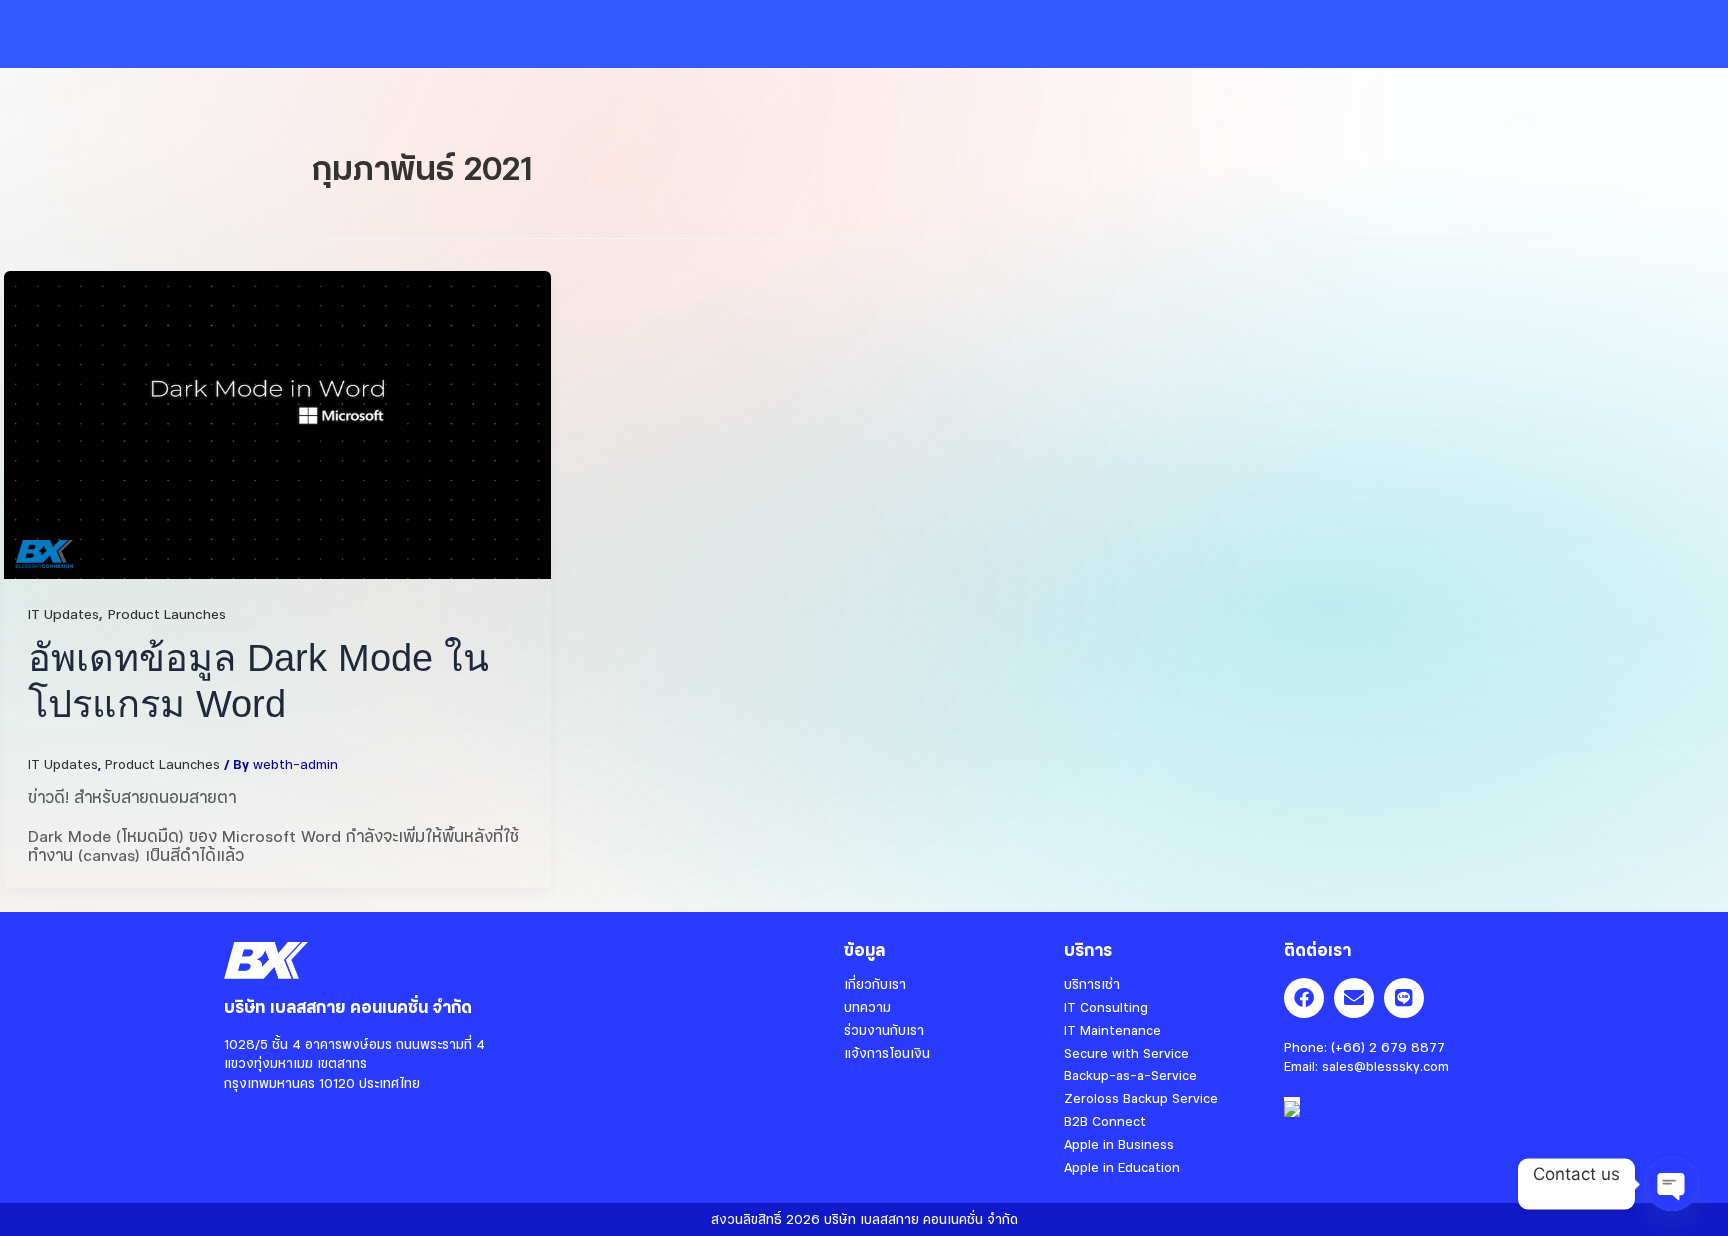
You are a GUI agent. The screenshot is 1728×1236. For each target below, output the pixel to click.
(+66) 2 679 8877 (1388, 1047)
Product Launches (167, 613)
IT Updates (63, 613)
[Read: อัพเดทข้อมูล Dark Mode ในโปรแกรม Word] (277, 422)
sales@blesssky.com (1385, 1066)
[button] (641, 34)
